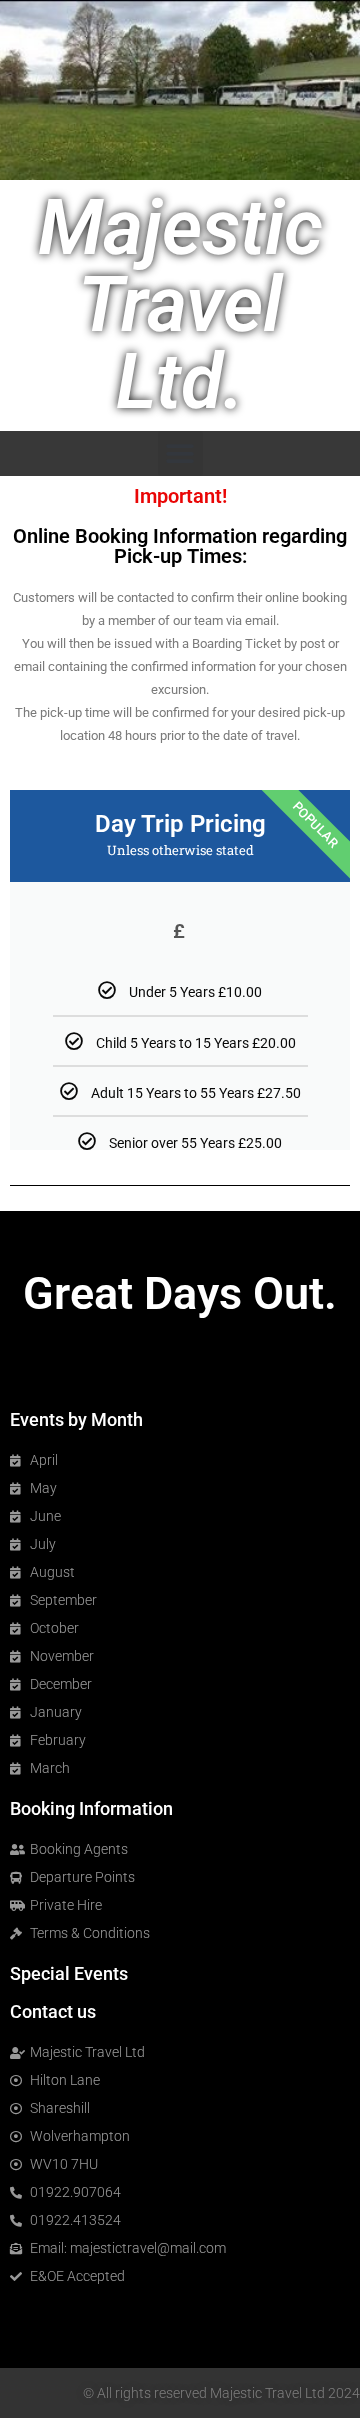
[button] (180, 453)
